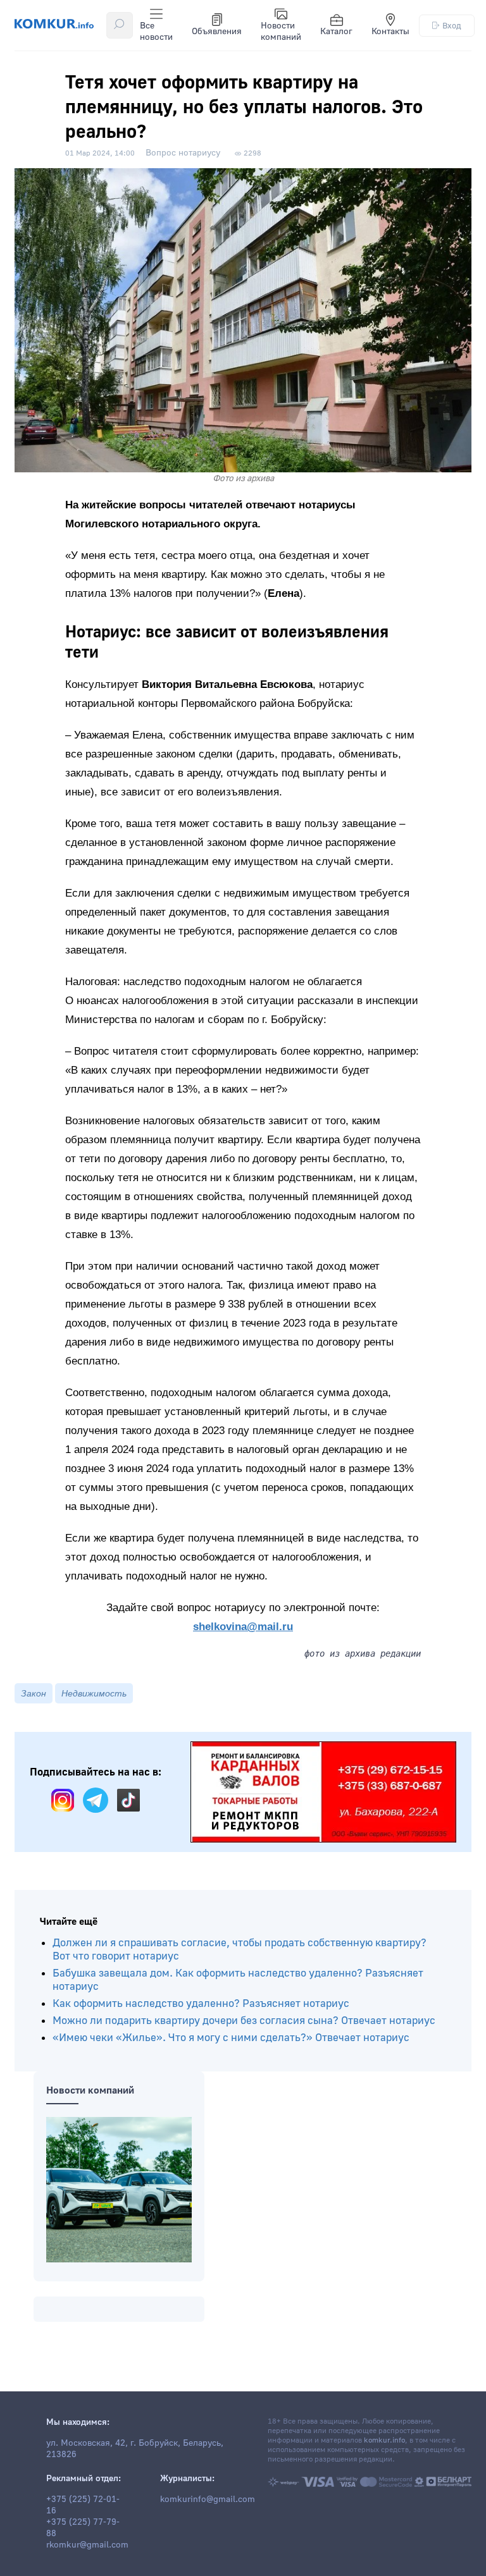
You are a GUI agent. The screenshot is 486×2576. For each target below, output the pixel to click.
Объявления (217, 32)
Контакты (390, 32)
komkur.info (384, 2440)
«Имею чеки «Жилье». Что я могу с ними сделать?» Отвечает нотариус (231, 2038)
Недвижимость (94, 1693)
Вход (452, 26)
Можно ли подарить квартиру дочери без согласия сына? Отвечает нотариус (244, 2021)
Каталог (336, 32)
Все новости (156, 32)
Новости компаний (281, 32)
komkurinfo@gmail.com (208, 2499)
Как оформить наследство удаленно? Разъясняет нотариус (201, 2003)
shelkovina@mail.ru (243, 1627)
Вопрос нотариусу (183, 153)
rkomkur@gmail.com (87, 2545)
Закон (34, 1693)
